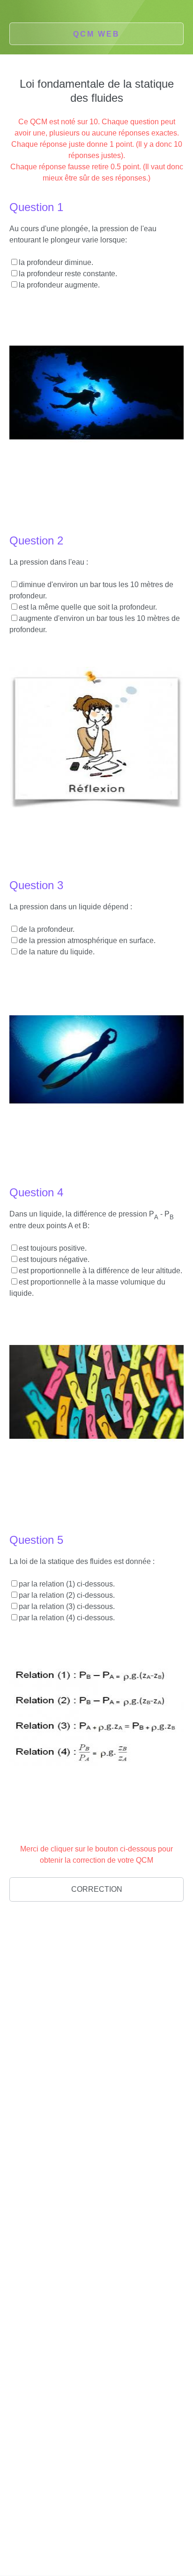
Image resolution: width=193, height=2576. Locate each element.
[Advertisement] (96, 2021)
